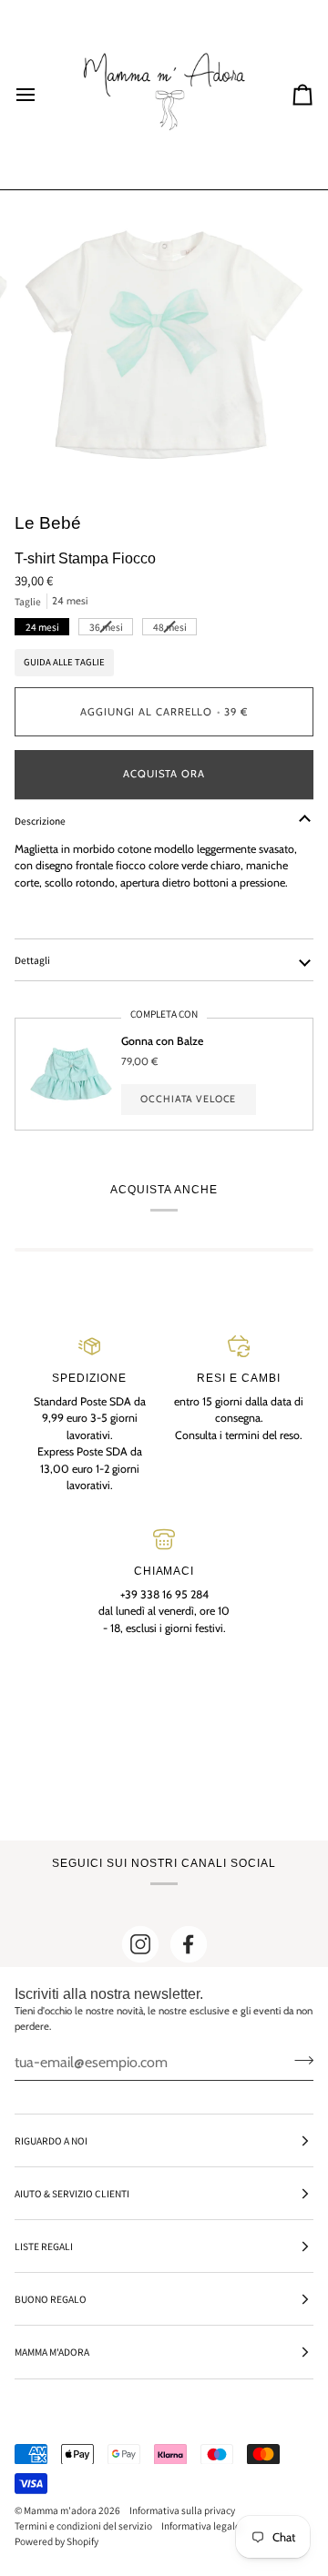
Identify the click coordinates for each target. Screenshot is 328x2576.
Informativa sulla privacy (182, 2510)
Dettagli (32, 960)
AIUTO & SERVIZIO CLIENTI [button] (72, 2193)
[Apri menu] (42, 95)
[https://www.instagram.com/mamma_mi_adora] (140, 1944)
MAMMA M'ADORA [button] (52, 2352)
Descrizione (40, 821)
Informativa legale (201, 2525)
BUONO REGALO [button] (51, 2299)
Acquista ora (164, 774)
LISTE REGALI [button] (44, 2246)
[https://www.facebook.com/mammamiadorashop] (189, 1944)
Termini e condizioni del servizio (83, 2525)
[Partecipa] (298, 2060)
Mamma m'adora (60, 2510)
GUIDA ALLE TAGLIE (64, 662)
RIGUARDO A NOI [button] (51, 2140)
